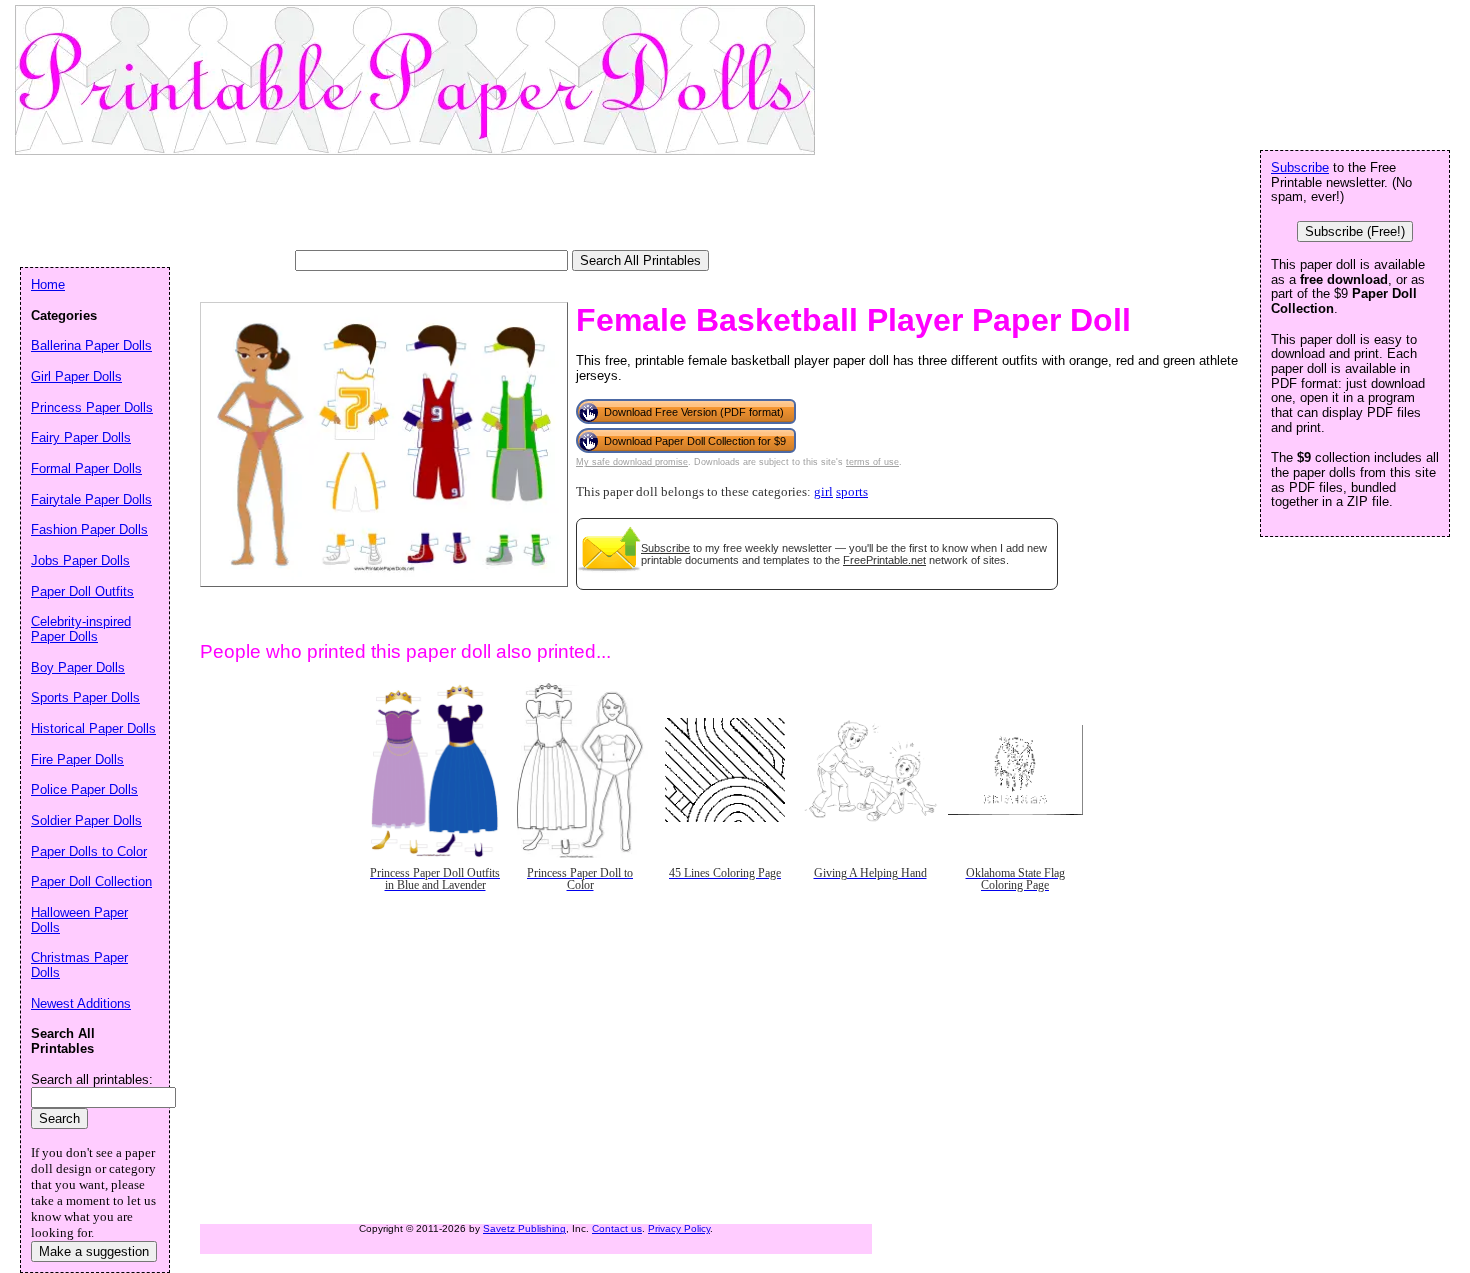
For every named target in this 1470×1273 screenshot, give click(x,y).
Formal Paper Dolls (86, 468)
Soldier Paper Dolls (86, 820)
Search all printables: (92, 1079)
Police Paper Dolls (84, 789)
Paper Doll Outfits (82, 591)
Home (48, 284)
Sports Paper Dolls (85, 697)
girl (823, 492)
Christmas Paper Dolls (79, 965)
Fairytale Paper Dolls (91, 499)
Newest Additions (81, 1003)
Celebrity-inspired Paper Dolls (81, 629)
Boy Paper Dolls (78, 667)
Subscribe (665, 548)
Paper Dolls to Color (89, 851)
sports (852, 492)
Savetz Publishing (524, 1228)
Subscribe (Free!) (1355, 231)
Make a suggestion (94, 1251)
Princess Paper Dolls (92, 407)
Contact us (617, 1228)
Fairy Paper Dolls (81, 437)
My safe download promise (632, 462)
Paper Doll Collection (91, 881)
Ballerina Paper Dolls (91, 345)
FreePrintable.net (884, 560)
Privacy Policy (679, 1228)
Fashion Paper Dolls (89, 529)
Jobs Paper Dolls (80, 560)
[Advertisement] (384, 205)
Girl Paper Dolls (76, 376)
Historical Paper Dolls (93, 728)
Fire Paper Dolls (77, 759)
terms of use (872, 462)
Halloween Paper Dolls (79, 920)
